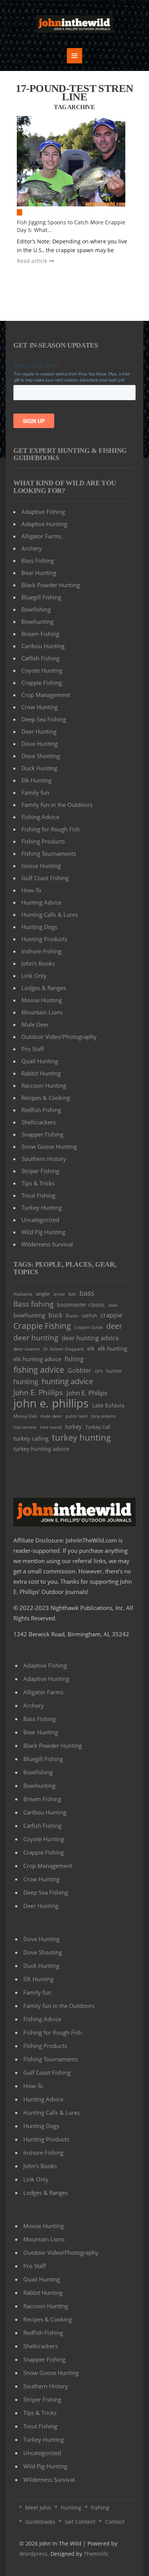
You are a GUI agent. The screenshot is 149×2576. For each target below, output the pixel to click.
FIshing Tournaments (49, 853)
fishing (74, 1359)
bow (113, 1305)
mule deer (51, 1416)
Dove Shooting (41, 756)
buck (55, 1315)
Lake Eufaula (108, 1405)
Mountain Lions (42, 1012)
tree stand (51, 1427)
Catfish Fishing (40, 658)
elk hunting (113, 1348)
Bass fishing (33, 1304)
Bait (72, 1294)
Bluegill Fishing (41, 597)
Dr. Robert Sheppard (63, 1349)
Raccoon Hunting (44, 1085)
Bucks (72, 1315)
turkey (73, 1426)
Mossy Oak (25, 1416)
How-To (31, 890)
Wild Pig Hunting (43, 1232)
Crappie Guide (89, 1327)
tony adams (103, 1416)
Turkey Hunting (42, 1207)
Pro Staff (33, 1049)
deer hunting (36, 1337)
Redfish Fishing (41, 1110)
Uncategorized (40, 1220)
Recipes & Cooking (46, 1098)
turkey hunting (81, 1437)
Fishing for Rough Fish (51, 829)
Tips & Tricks (38, 1183)
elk (91, 1348)
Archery (32, 548)
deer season (27, 1349)
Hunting (71, 2508)
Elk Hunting (36, 780)
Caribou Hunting (43, 646)
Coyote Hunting (42, 670)
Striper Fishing (40, 1171)
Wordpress (33, 2554)
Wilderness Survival (47, 1244)
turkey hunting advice (41, 1449)
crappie (111, 1315)
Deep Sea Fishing (44, 719)
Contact (115, 2522)
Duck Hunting (39, 768)
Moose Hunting (42, 1000)
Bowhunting (37, 621)
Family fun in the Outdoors (57, 805)
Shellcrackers (39, 1122)
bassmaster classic (81, 1305)
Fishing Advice (40, 817)
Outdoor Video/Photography (59, 1037)
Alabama (23, 1294)
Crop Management (46, 695)
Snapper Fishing (42, 1134)
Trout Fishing (38, 1195)
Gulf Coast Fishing (45, 878)
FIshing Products (43, 841)
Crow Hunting (40, 707)
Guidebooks (40, 2522)
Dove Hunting (40, 744)
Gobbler (79, 1370)
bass (87, 1293)
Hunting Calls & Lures (50, 914)
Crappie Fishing (42, 683)
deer (114, 1326)
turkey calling (31, 1438)
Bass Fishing (38, 560)
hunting (26, 1381)
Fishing (100, 2508)
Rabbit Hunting (41, 1073)
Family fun (35, 792)
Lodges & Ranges (44, 988)
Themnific (96, 2554)
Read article (33, 261)
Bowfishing (36, 609)
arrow (59, 1294)
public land (76, 1416)
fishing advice (39, 1369)
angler (43, 1294)
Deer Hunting (39, 731)
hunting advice (67, 1381)
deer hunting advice (90, 1338)
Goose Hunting (41, 866)
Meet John (38, 2508)
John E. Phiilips (38, 1392)
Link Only (34, 976)
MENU (74, 56)
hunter (114, 1371)
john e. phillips (51, 1403)
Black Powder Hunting (51, 585)
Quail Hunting (40, 1061)
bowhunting (29, 1315)
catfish (89, 1315)
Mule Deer (35, 1024)
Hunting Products (44, 939)
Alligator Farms (41, 536)
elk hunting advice (37, 1359)
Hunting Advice (41, 902)
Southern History (44, 1159)
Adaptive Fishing (43, 512)
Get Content (80, 2522)
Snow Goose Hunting (49, 1146)
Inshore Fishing (41, 951)
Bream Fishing (40, 634)
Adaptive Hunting (44, 524)
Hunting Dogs (39, 927)
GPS (99, 1371)
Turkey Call (98, 1427)
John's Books (38, 963)
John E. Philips (87, 1393)
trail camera (25, 1427)
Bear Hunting (39, 573)
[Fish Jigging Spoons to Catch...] (75, 161)
